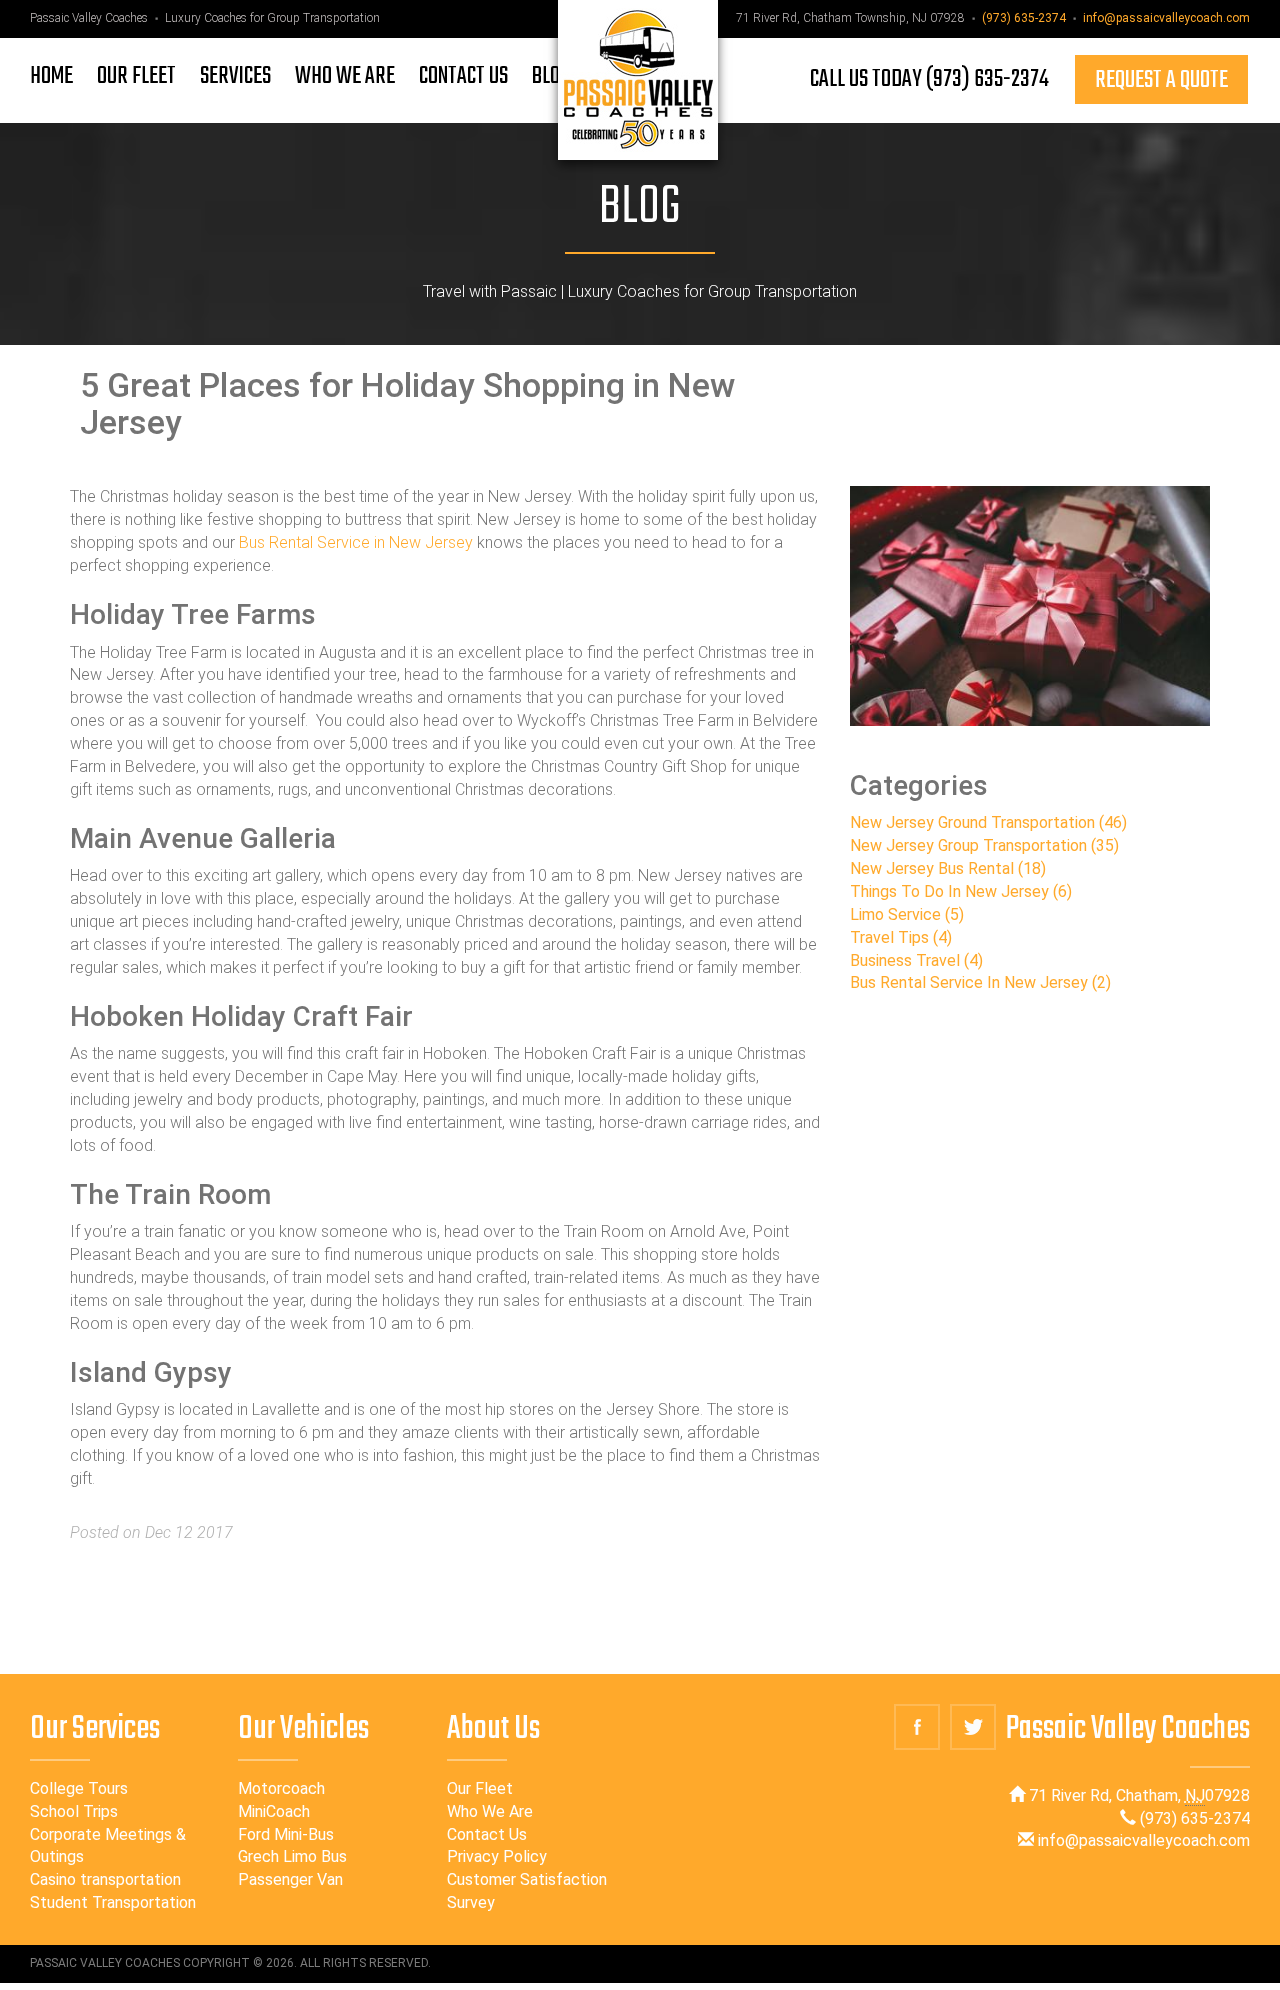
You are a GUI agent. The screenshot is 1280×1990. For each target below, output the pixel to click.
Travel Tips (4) (901, 937)
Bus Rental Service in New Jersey (356, 542)
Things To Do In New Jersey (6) (961, 891)
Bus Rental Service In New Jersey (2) (980, 982)
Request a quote (1161, 80)
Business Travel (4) (916, 960)
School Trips (74, 1811)
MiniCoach (274, 1811)
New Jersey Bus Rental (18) (948, 868)
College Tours (79, 1788)
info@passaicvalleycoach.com (1166, 18)
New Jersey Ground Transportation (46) (988, 822)
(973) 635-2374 (1024, 18)
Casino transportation (105, 1879)
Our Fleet (480, 1788)
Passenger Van (290, 1879)
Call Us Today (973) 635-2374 (929, 79)
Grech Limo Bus (292, 1856)
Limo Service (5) (907, 914)
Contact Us (487, 1834)
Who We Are (490, 1811)
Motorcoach (281, 1788)
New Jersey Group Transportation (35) (984, 845)
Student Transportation (113, 1902)
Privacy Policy (497, 1856)
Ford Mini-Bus (286, 1834)
